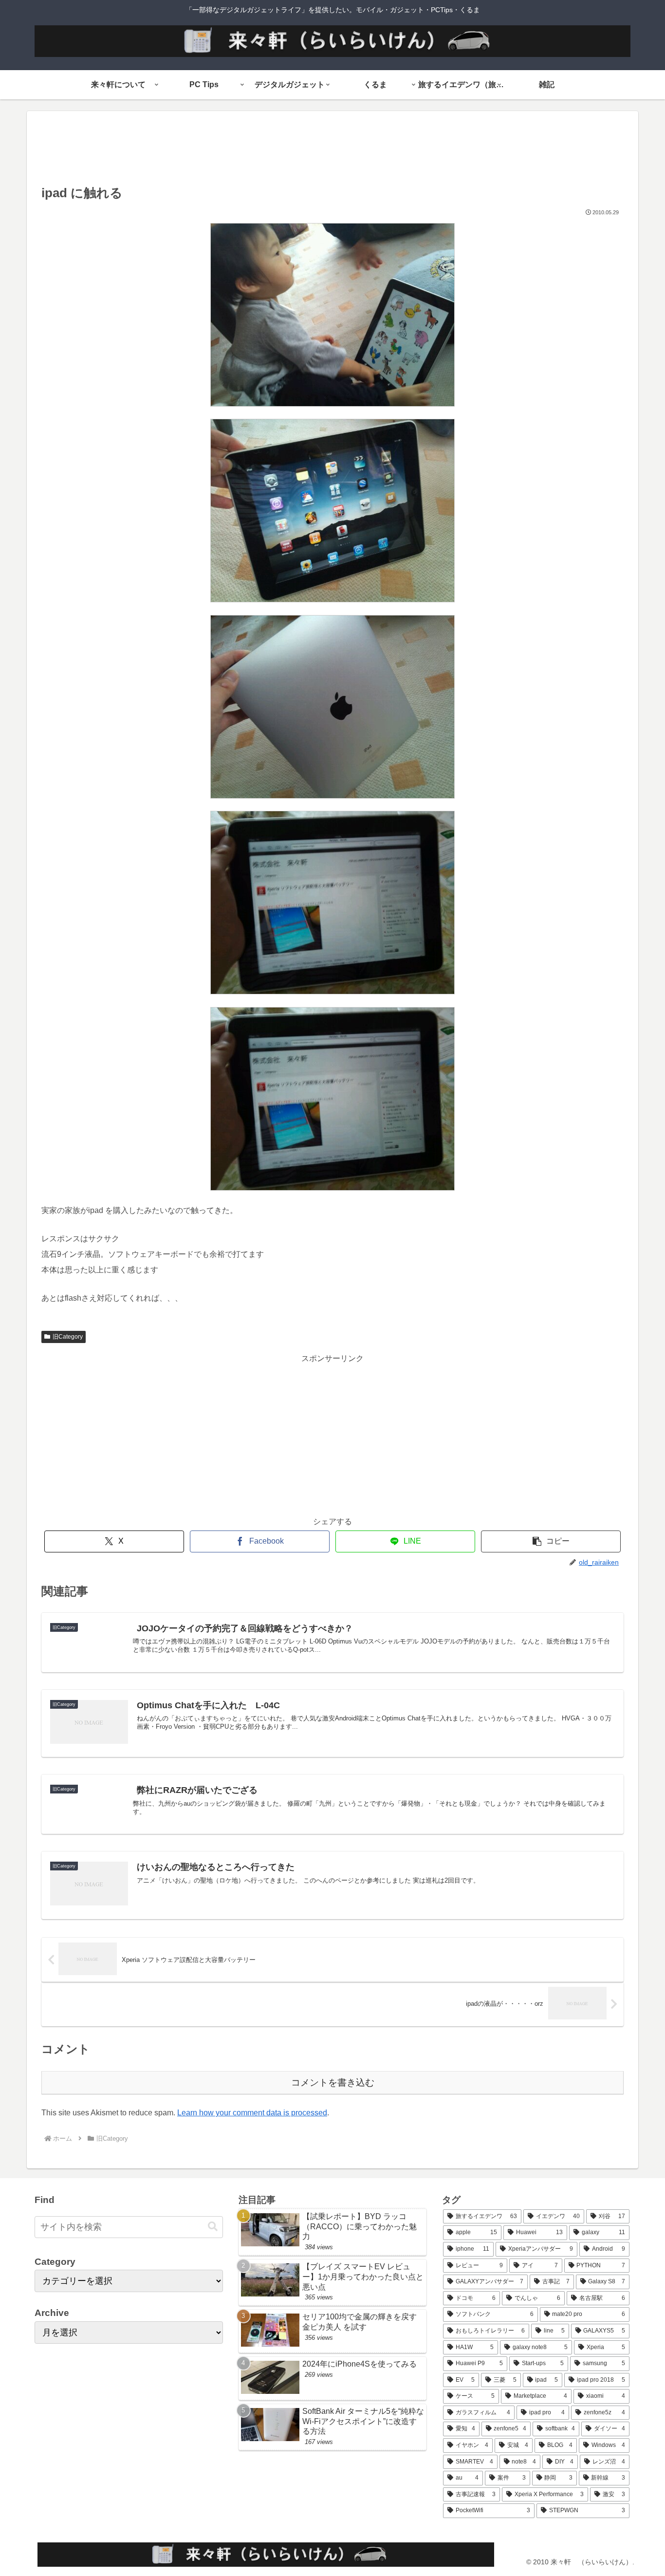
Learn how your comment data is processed (252, 2113)
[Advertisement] (332, 151)
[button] (551, 1541)
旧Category (68, 1337)
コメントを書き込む (333, 2082)
